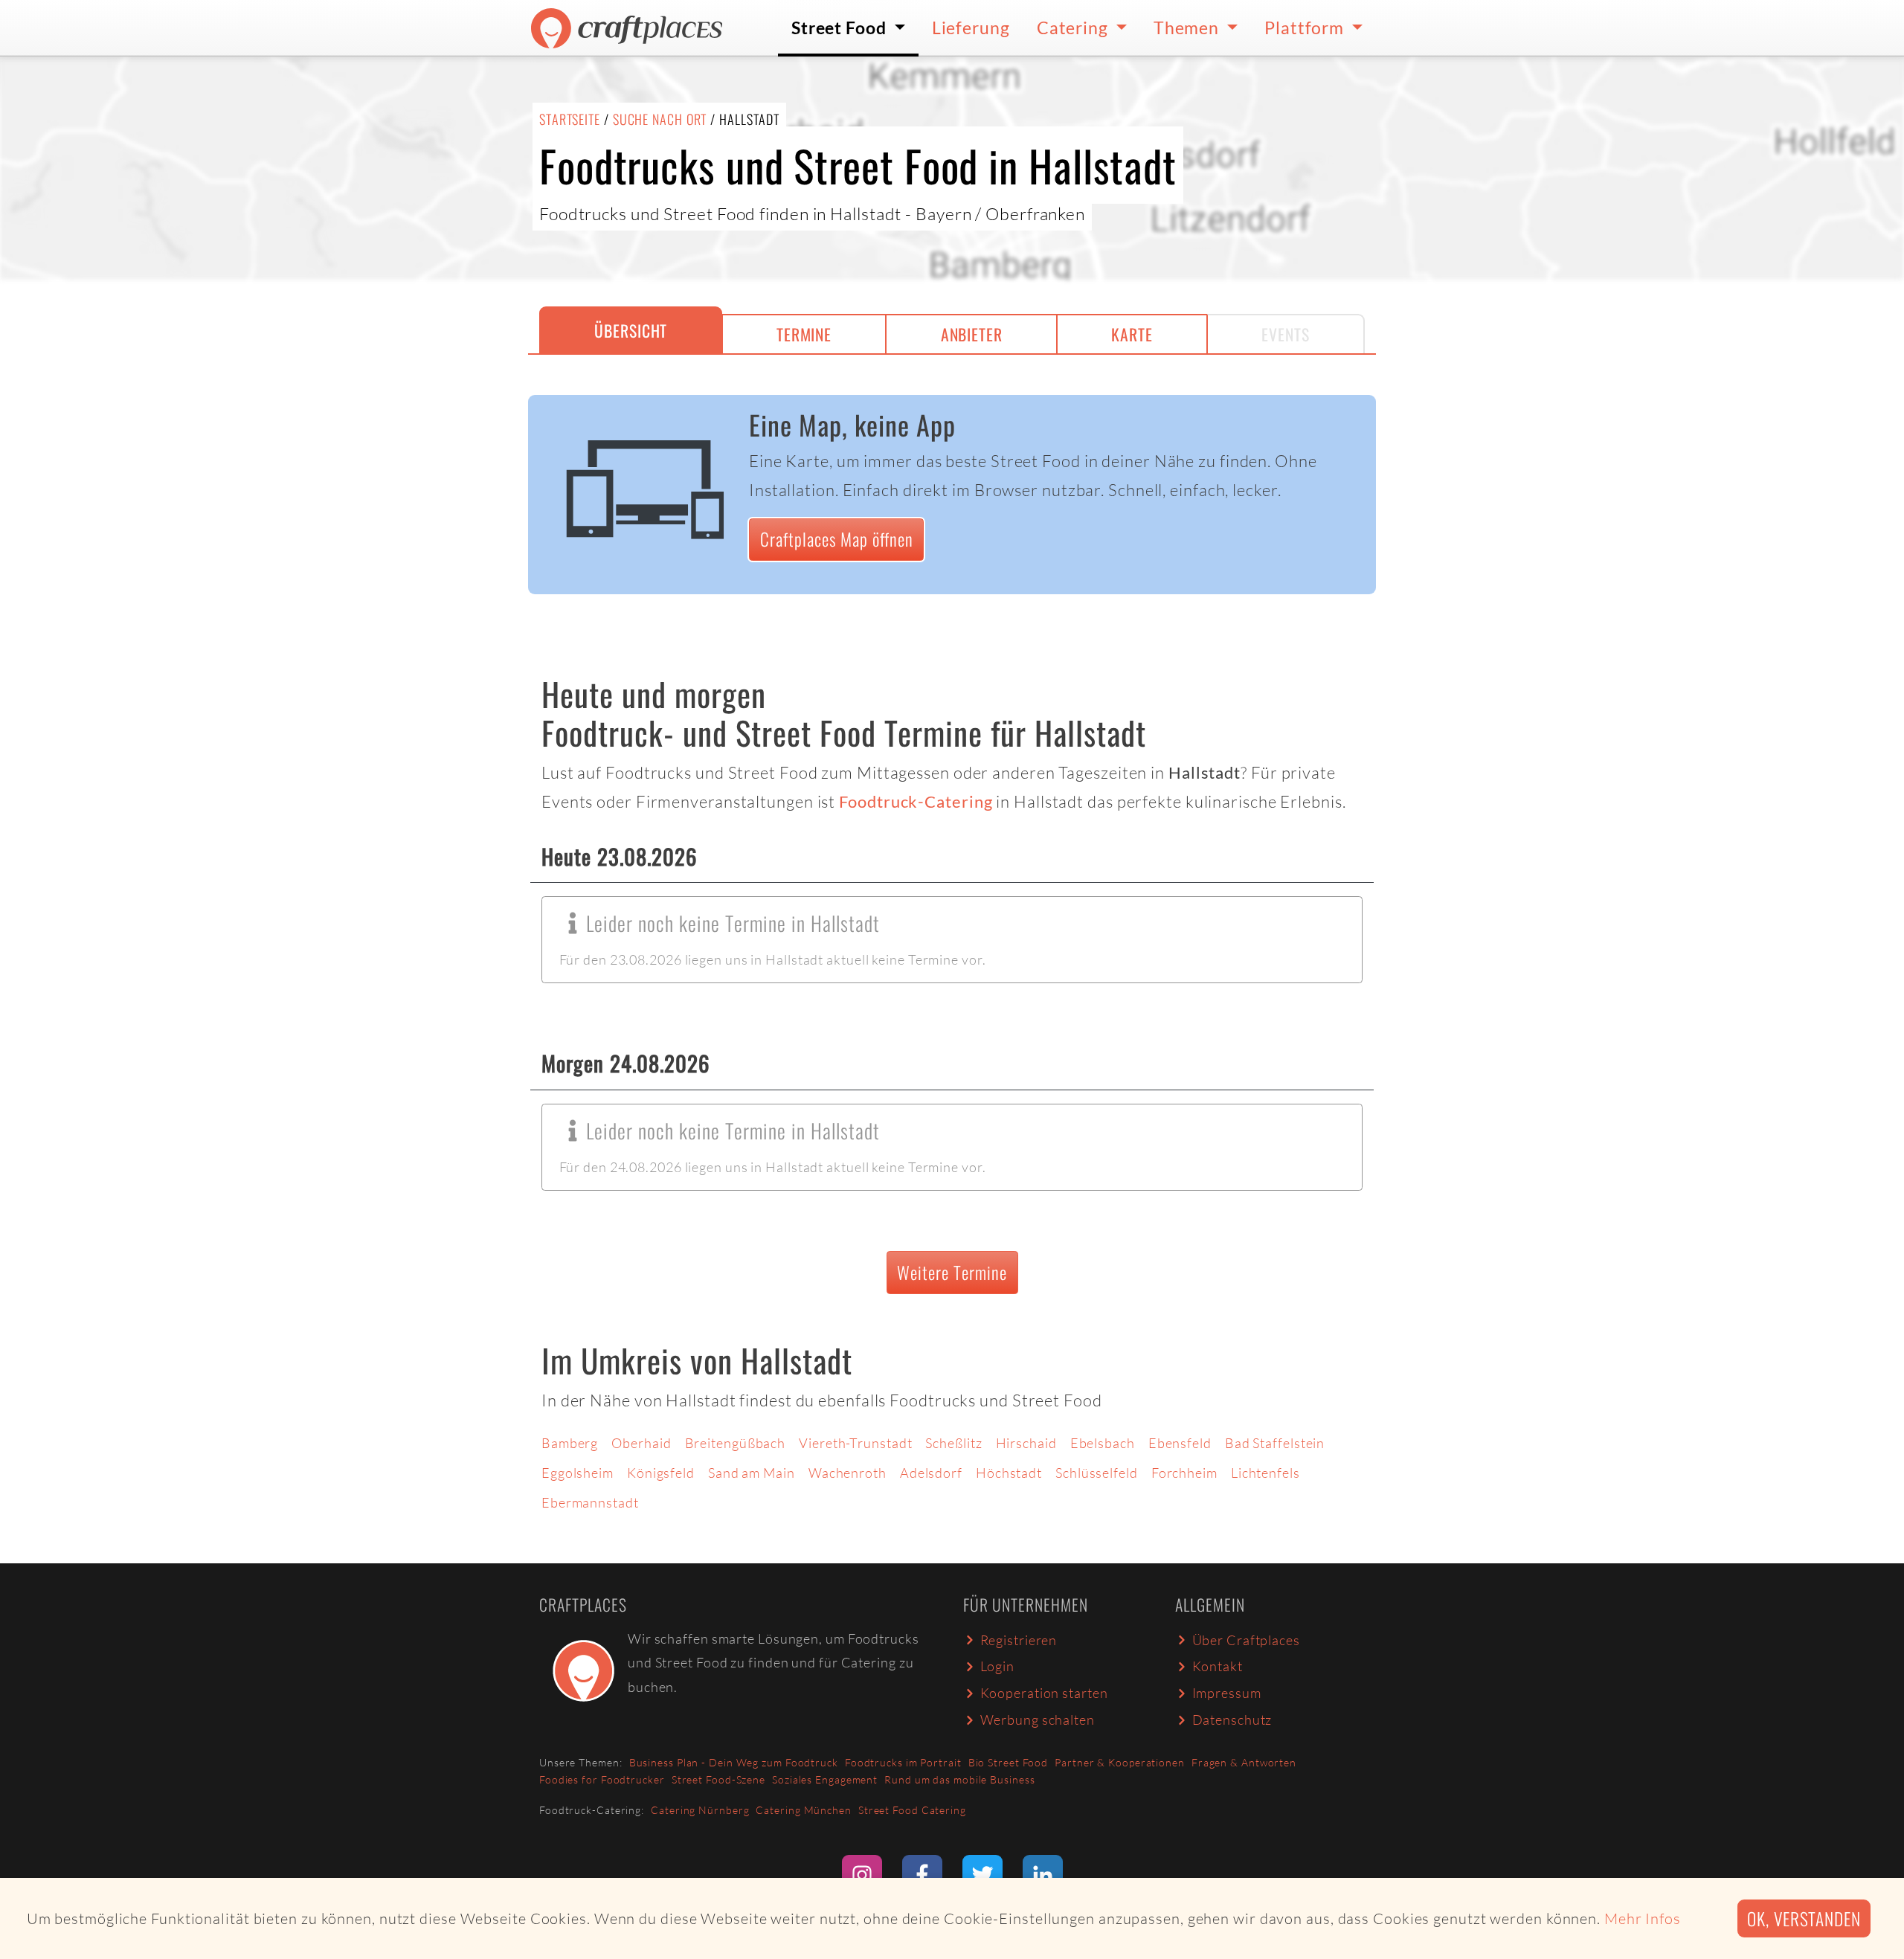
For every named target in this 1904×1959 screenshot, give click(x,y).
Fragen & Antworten (1244, 1762)
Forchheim (1184, 1473)
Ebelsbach (1103, 1443)
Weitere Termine (952, 1272)
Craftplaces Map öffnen (837, 539)
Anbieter (972, 334)
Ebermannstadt (590, 1502)
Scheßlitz (953, 1443)
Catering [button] (1074, 28)
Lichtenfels (1265, 1473)
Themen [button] (1188, 28)
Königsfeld (661, 1473)
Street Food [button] (841, 28)
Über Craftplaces (1246, 1640)
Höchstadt (1009, 1473)
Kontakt (1218, 1666)
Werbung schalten (1038, 1720)
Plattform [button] (1306, 28)
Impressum (1227, 1693)
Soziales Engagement (825, 1779)
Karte (1132, 334)
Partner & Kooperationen (1120, 1762)
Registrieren (1019, 1640)
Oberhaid (641, 1443)
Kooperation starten (1044, 1693)
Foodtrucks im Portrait (903, 1762)
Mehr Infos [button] (1643, 1918)
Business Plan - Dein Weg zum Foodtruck (734, 1762)
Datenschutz (1232, 1720)
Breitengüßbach (736, 1443)
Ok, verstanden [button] (1804, 1918)
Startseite (570, 119)
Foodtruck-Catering (916, 802)
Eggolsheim (578, 1473)
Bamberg (570, 1443)
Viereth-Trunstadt (855, 1443)
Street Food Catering (912, 1810)
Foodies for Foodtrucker (602, 1779)
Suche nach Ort (660, 119)
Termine (804, 334)
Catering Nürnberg (700, 1810)
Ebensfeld (1180, 1443)
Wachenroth (848, 1473)
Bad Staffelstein (1275, 1443)
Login (998, 1666)
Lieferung (971, 28)
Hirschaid (1026, 1443)
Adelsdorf (931, 1473)
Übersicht (631, 330)
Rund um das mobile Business (959, 1779)
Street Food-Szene (718, 1779)
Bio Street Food (1009, 1762)
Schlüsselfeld (1097, 1473)
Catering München (803, 1810)
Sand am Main (752, 1473)
